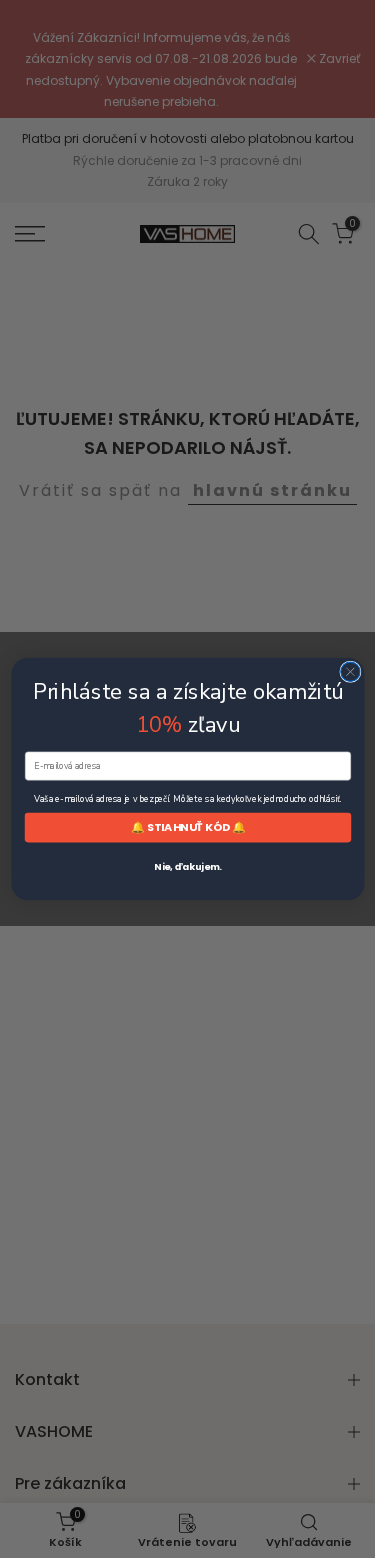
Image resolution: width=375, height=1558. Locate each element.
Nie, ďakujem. (187, 866)
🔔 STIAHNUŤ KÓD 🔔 (187, 827)
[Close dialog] (349, 671)
